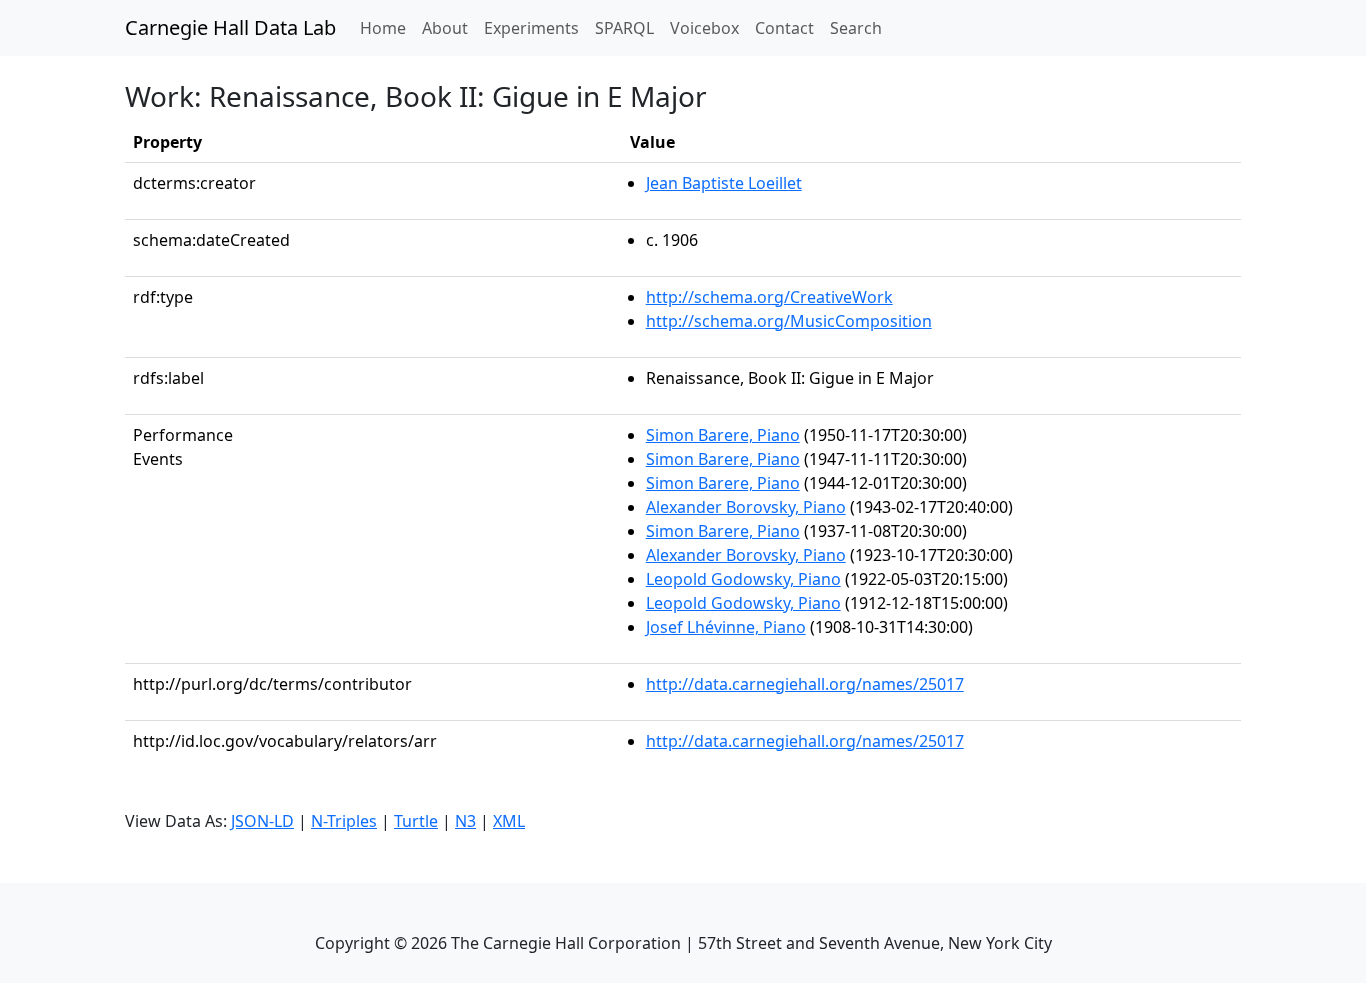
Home (387, 27)
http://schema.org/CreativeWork (769, 297)
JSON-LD (262, 821)
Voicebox (704, 28)
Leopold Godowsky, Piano (743, 579)
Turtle (416, 821)
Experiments (531, 28)
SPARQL (624, 28)
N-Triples (344, 821)
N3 (465, 821)
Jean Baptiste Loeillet (724, 183)
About (445, 28)
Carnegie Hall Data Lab (230, 27)
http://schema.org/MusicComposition (789, 321)
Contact (784, 28)
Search (856, 28)
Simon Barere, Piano (723, 435)
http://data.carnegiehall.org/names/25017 (805, 684)
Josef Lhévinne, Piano (726, 627)
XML (509, 821)
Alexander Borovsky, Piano (746, 507)
